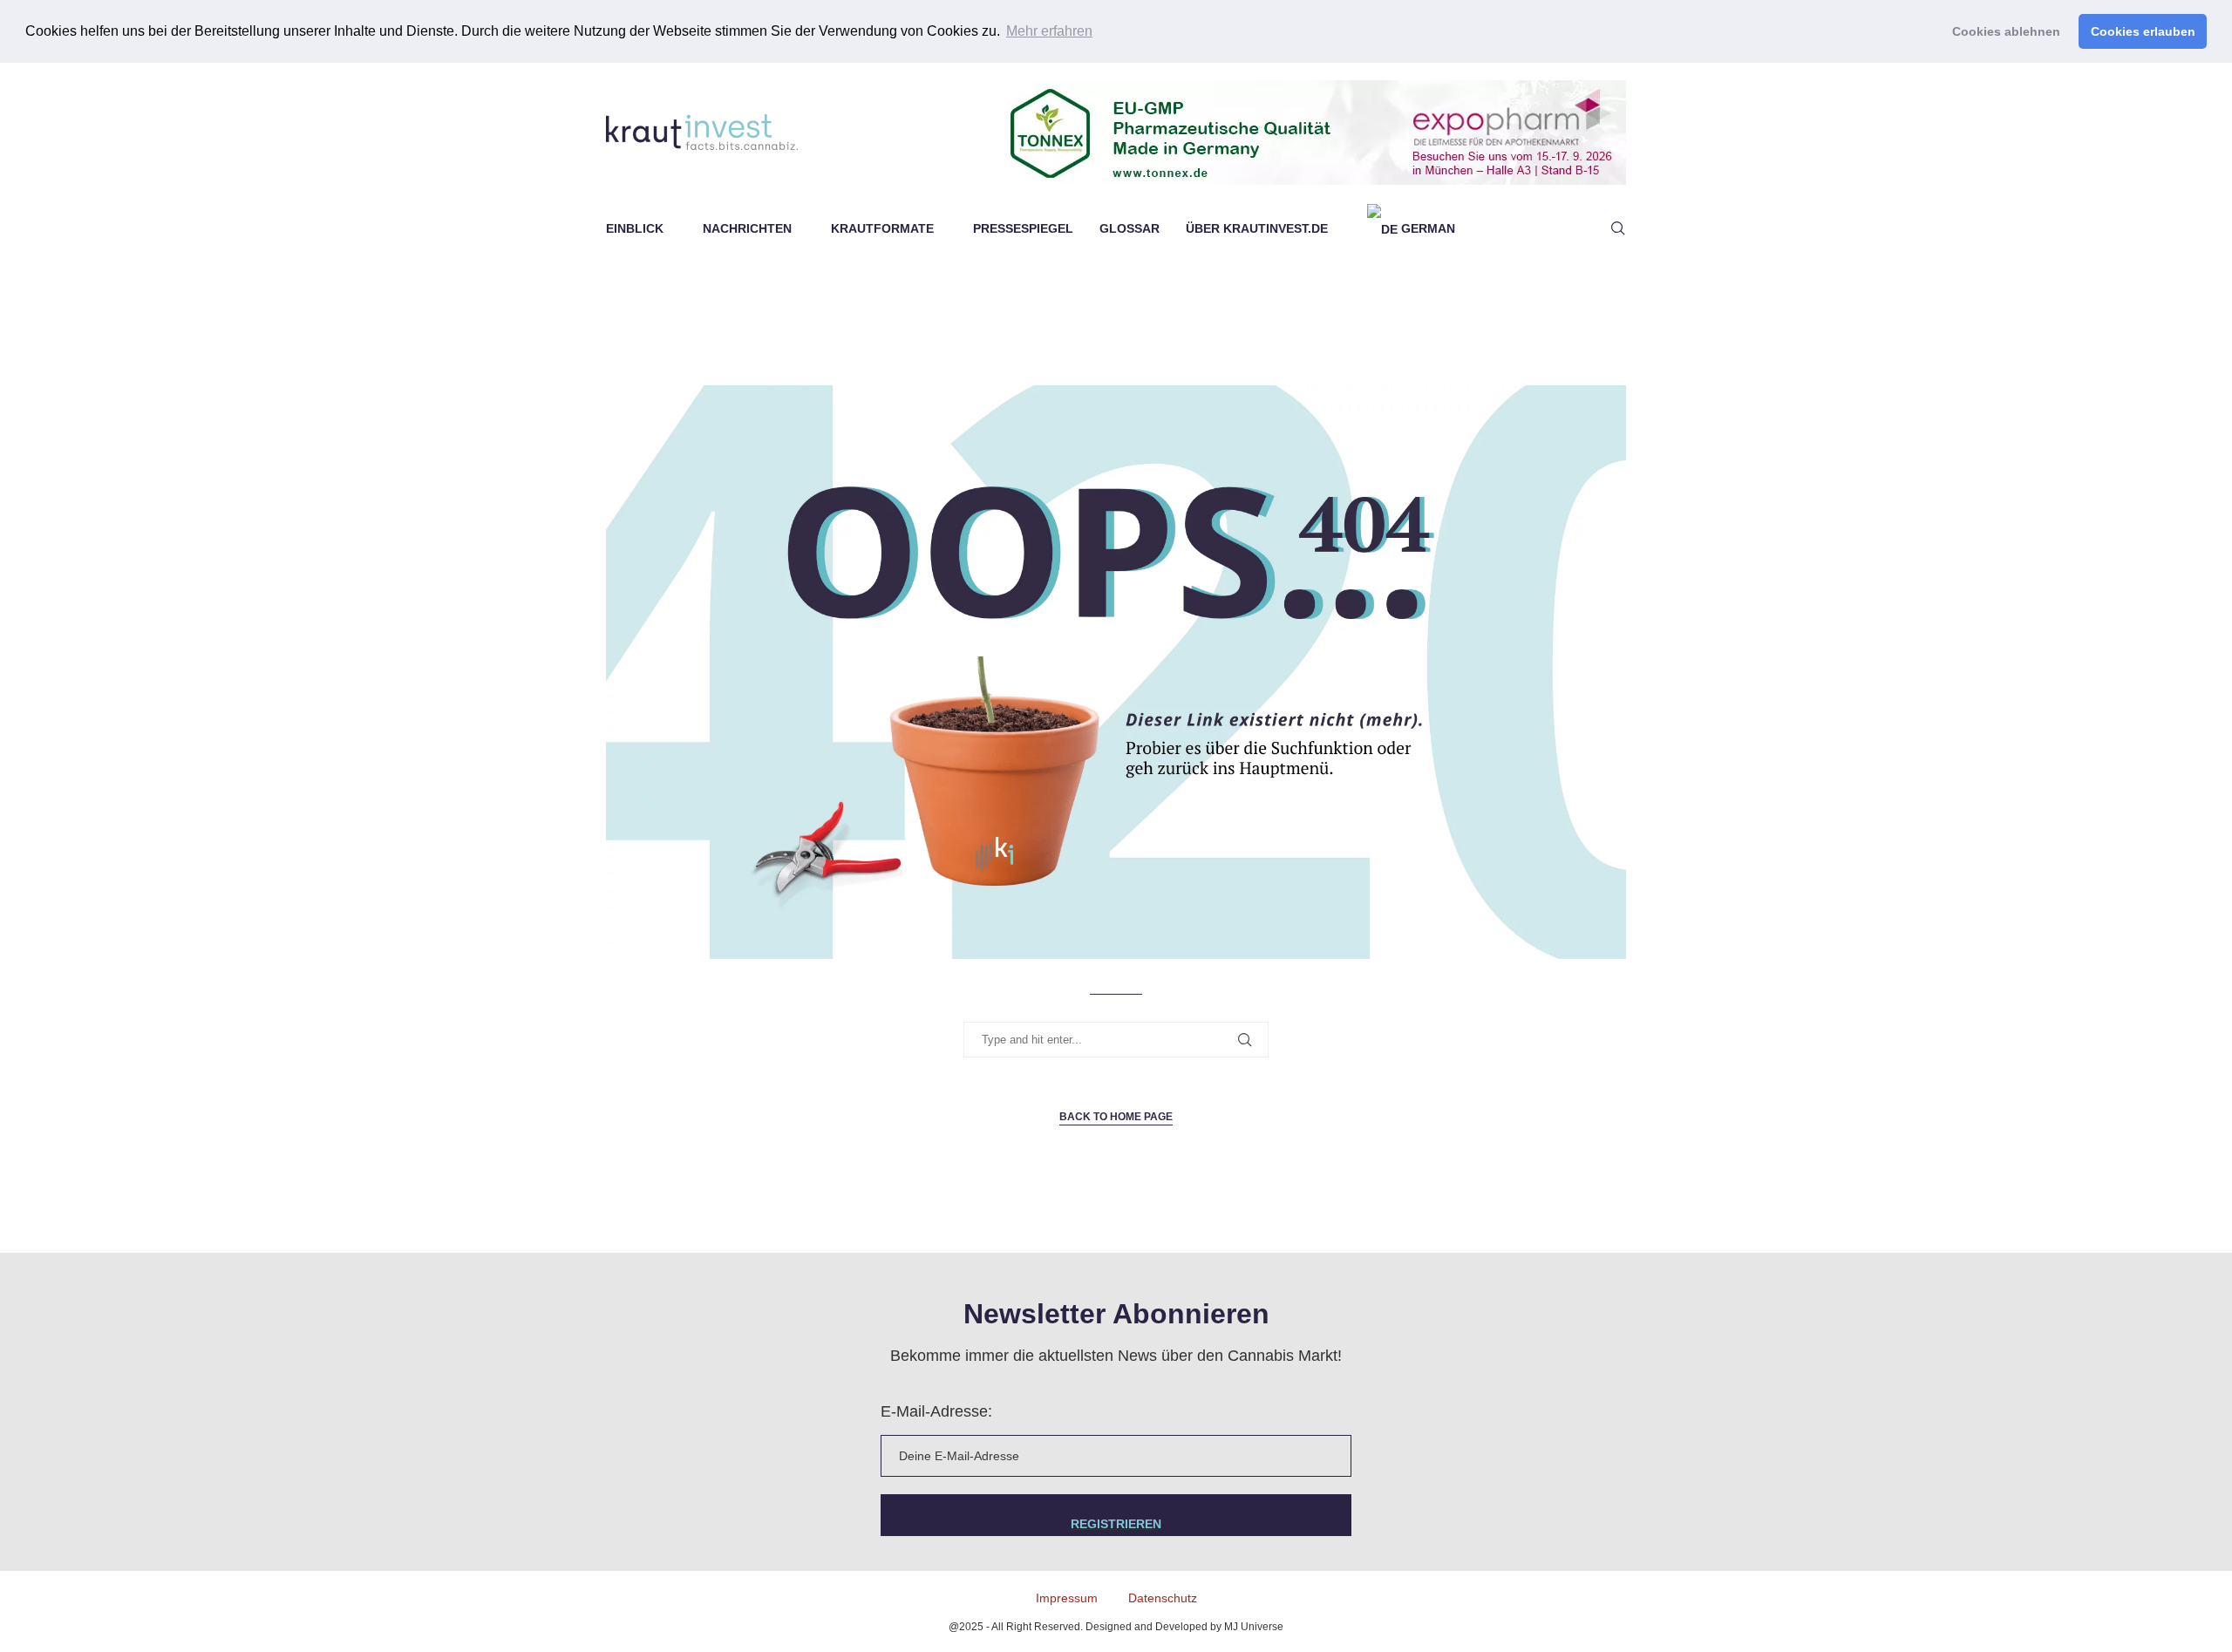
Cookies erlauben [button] (2143, 31)
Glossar (1130, 228)
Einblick (635, 228)
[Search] (1617, 228)
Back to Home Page (1116, 1117)
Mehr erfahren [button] (1049, 31)
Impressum (1067, 1598)
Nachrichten (747, 228)
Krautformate (882, 228)
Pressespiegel (1023, 228)
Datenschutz (1163, 1598)
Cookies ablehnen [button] (2006, 31)
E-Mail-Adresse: (936, 1411)
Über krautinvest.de (1257, 228)
